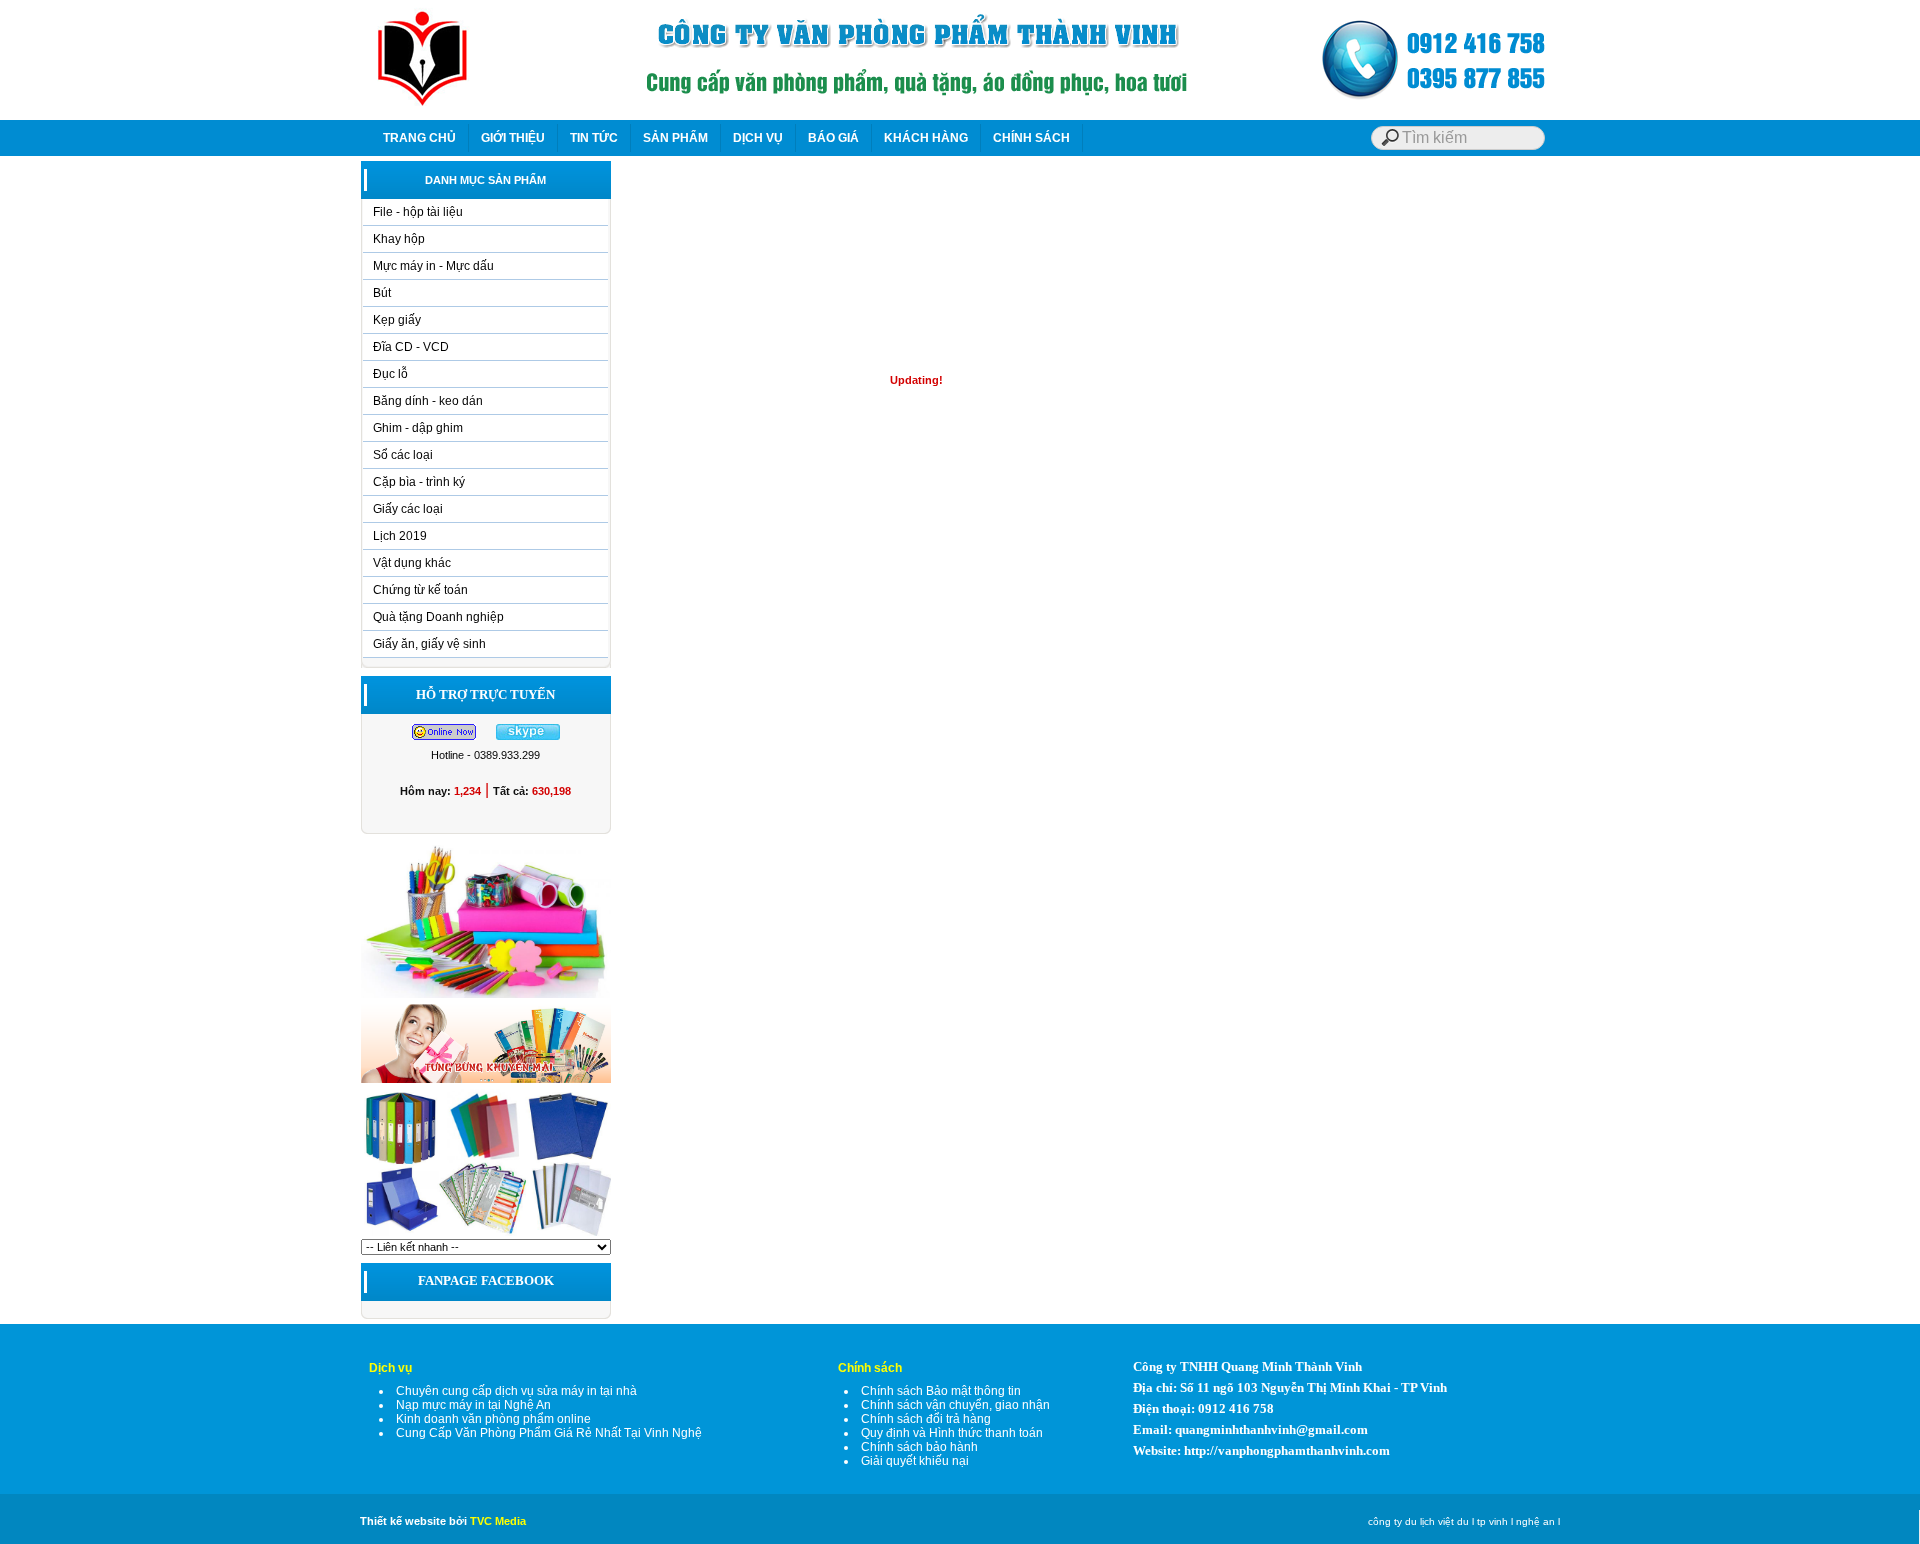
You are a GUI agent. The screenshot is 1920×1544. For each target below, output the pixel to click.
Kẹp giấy (397, 320)
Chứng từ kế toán (420, 590)
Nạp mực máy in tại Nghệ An (473, 1405)
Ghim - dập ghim (418, 428)
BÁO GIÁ (833, 138)
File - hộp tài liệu (418, 212)
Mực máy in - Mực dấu (433, 266)
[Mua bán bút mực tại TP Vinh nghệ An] (486, 997)
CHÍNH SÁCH (1031, 138)
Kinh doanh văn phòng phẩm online (493, 1419)
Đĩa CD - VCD (411, 347)
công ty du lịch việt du (1418, 1521)
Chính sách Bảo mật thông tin (941, 1391)
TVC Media (498, 1521)
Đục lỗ (390, 374)
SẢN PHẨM (675, 138)
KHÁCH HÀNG (926, 138)
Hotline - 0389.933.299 (485, 755)
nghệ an (1535, 1521)
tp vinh (1492, 1521)
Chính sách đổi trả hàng (926, 1419)
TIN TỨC (594, 138)
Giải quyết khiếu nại (915, 1461)
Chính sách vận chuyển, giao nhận (955, 1405)
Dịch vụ (390, 1368)
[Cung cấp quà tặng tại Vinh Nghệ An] (486, 1082)
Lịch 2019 (400, 536)
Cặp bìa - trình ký (419, 482)
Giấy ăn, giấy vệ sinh (429, 644)
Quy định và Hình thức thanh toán (952, 1433)
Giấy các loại (408, 509)
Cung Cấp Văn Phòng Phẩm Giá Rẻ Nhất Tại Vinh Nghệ (549, 1433)
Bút (382, 293)
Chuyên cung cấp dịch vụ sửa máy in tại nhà (516, 1391)
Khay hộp (399, 239)
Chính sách (870, 1368)
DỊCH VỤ (758, 138)
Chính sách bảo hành (919, 1447)
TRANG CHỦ (419, 138)
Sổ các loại (403, 455)
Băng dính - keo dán (428, 401)
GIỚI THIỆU (513, 138)
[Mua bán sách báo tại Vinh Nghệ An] (486, 1235)
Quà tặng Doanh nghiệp (438, 617)
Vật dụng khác (412, 563)
